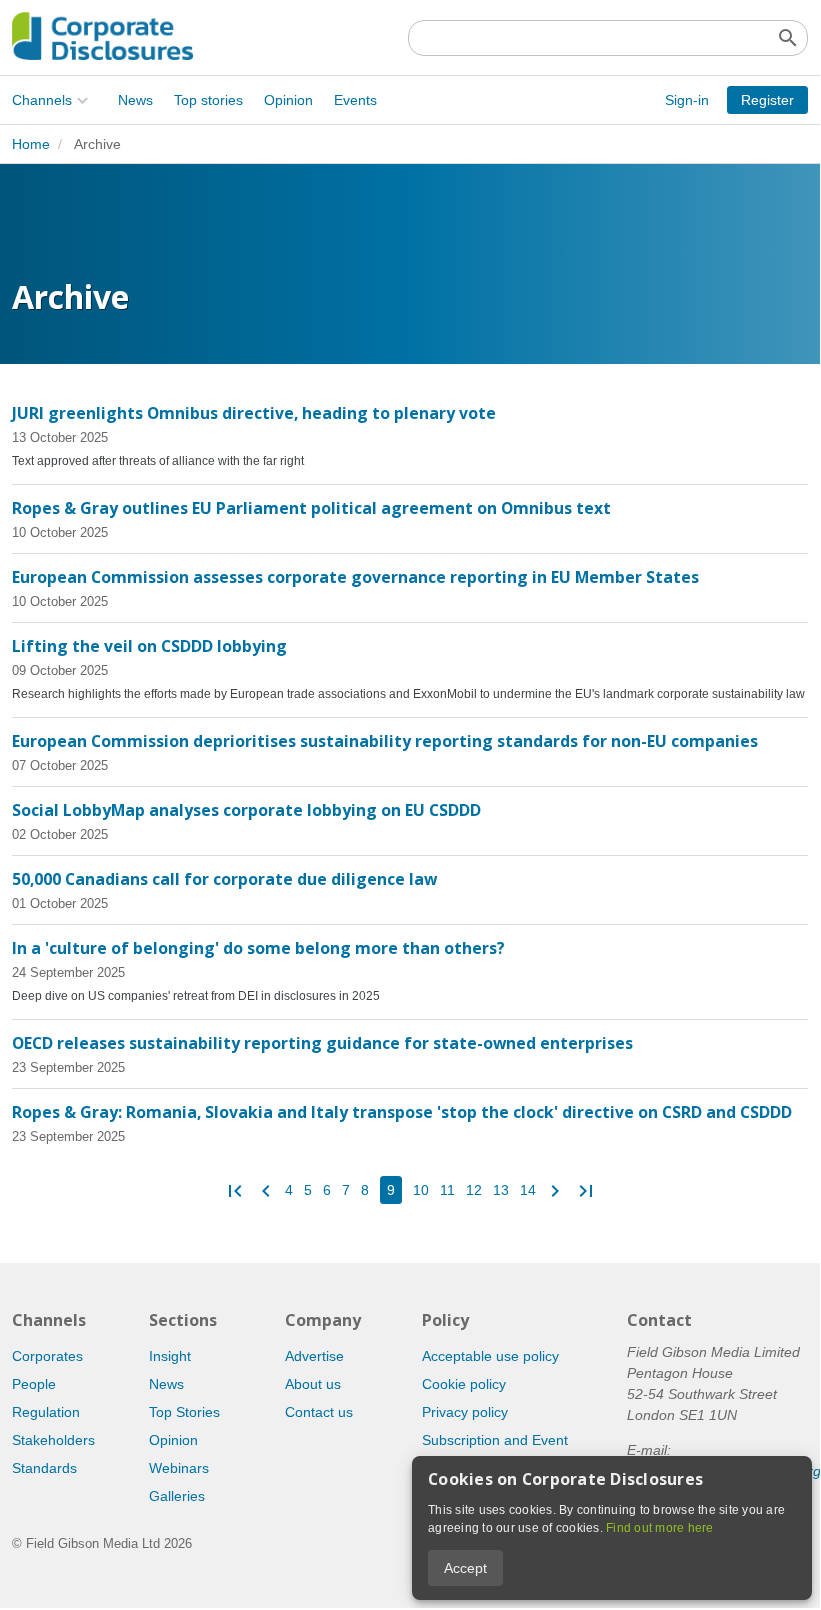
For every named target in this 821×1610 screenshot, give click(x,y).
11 (447, 1190)
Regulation (46, 1412)
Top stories (208, 100)
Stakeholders (53, 1440)
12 (474, 1190)
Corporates (47, 1356)
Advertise (314, 1356)
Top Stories (184, 1412)
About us (313, 1384)
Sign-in (687, 100)
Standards (44, 1468)
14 (528, 1190)
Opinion (288, 100)
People (34, 1384)
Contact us (319, 1412)
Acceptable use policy (490, 1356)
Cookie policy (464, 1384)
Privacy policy (465, 1412)
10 (421, 1190)
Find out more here (660, 1528)
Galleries (177, 1496)
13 (501, 1190)
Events (355, 100)
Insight (170, 1356)
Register (767, 100)
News (135, 100)
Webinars (179, 1468)
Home (31, 144)
